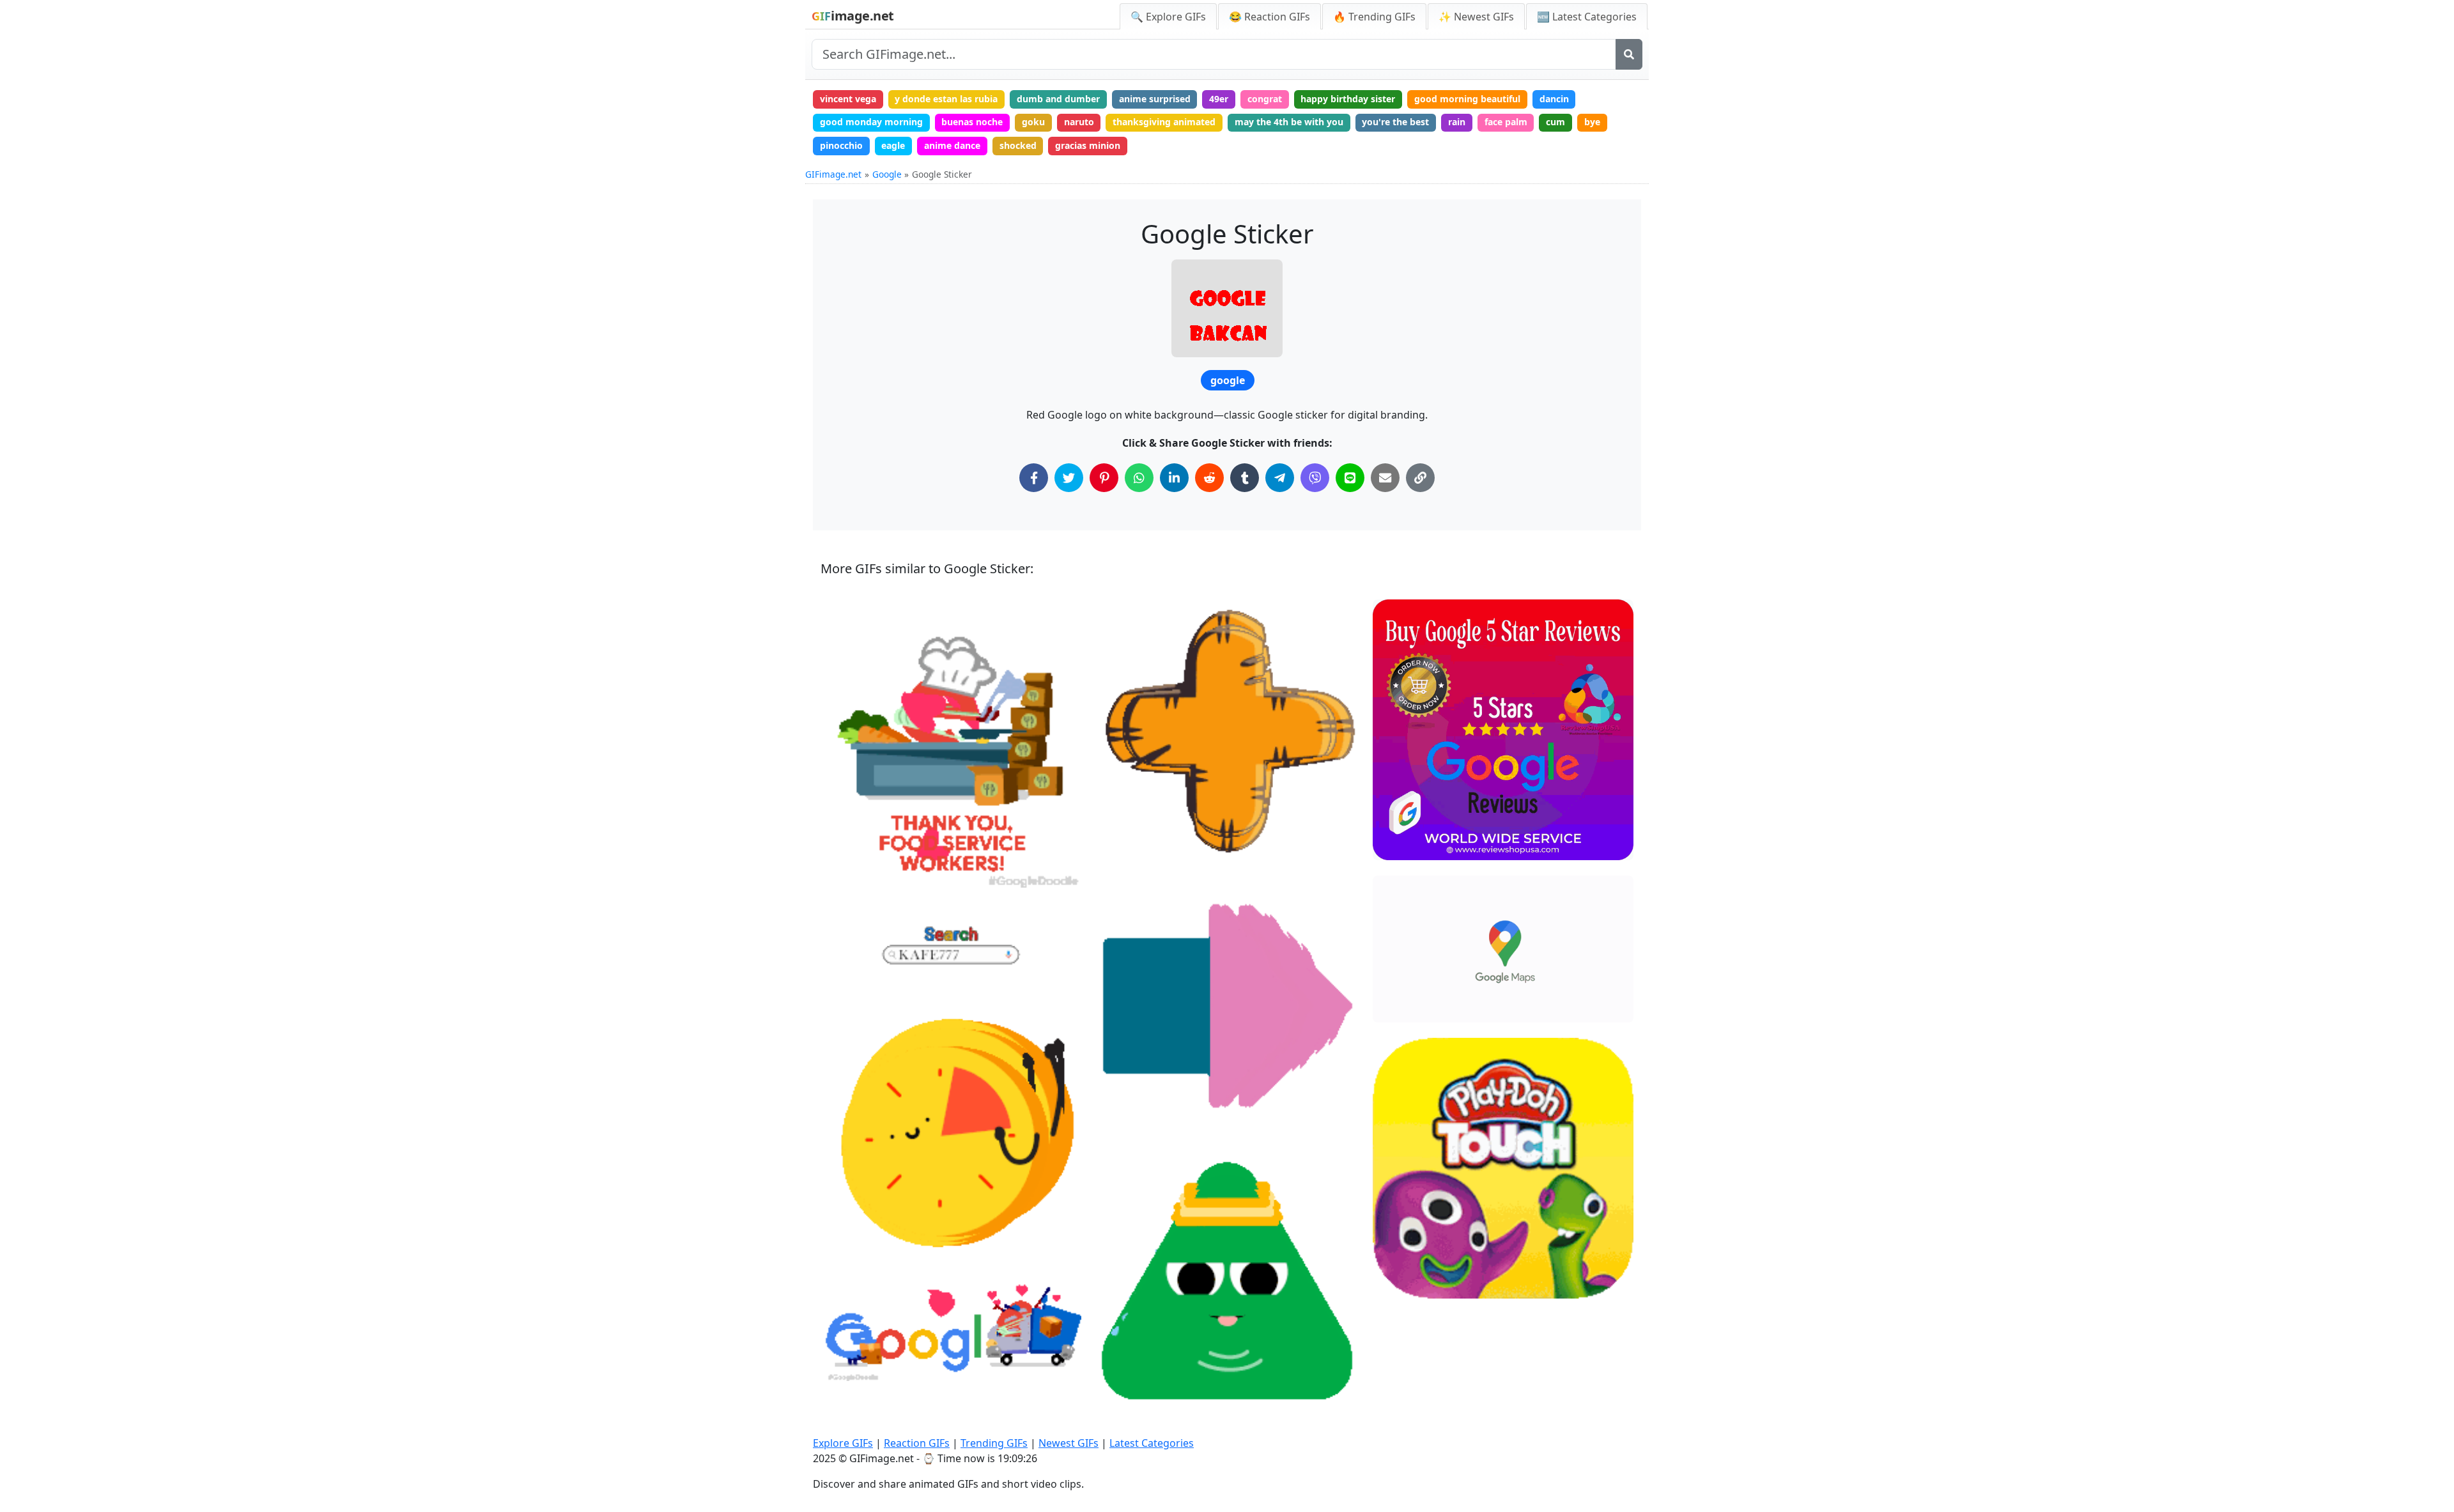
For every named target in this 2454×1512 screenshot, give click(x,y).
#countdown (858, 1251)
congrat (1265, 99)
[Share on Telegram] (1280, 478)
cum (1555, 122)
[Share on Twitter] (1069, 478)
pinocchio (841, 145)
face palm (1506, 122)
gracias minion (1088, 145)
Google (887, 174)
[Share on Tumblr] (1245, 478)
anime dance (952, 145)
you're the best (1395, 122)
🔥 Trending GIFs (1374, 17)
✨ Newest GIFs (1476, 17)
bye (1592, 122)
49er (1219, 99)
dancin (1554, 99)
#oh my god (1133, 1397)
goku (1033, 122)
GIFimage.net (833, 174)
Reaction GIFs (917, 1443)
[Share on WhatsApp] (1139, 478)
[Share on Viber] (1315, 478)
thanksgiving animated (1164, 122)
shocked (1018, 145)
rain (1457, 122)
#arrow (1123, 1121)
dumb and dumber (1058, 99)
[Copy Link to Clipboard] (1420, 478)
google (1228, 380)
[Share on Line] (1350, 478)
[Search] (1629, 54)
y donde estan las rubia (946, 99)
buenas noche (972, 122)
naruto (1079, 122)
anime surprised (1155, 99)
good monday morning (871, 122)
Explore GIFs (843, 1443)
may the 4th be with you (1289, 122)
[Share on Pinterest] (1104, 478)
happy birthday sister (1348, 99)
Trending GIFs (994, 1443)
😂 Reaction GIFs (1269, 17)
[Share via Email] (1385, 478)
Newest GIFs (1069, 1443)
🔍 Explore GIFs (1168, 17)
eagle (893, 145)
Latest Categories (1152, 1443)
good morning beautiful (1467, 99)
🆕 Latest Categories (1587, 17)
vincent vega (848, 99)
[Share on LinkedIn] (1174, 478)
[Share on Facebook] (1034, 478)
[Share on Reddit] (1209, 478)
